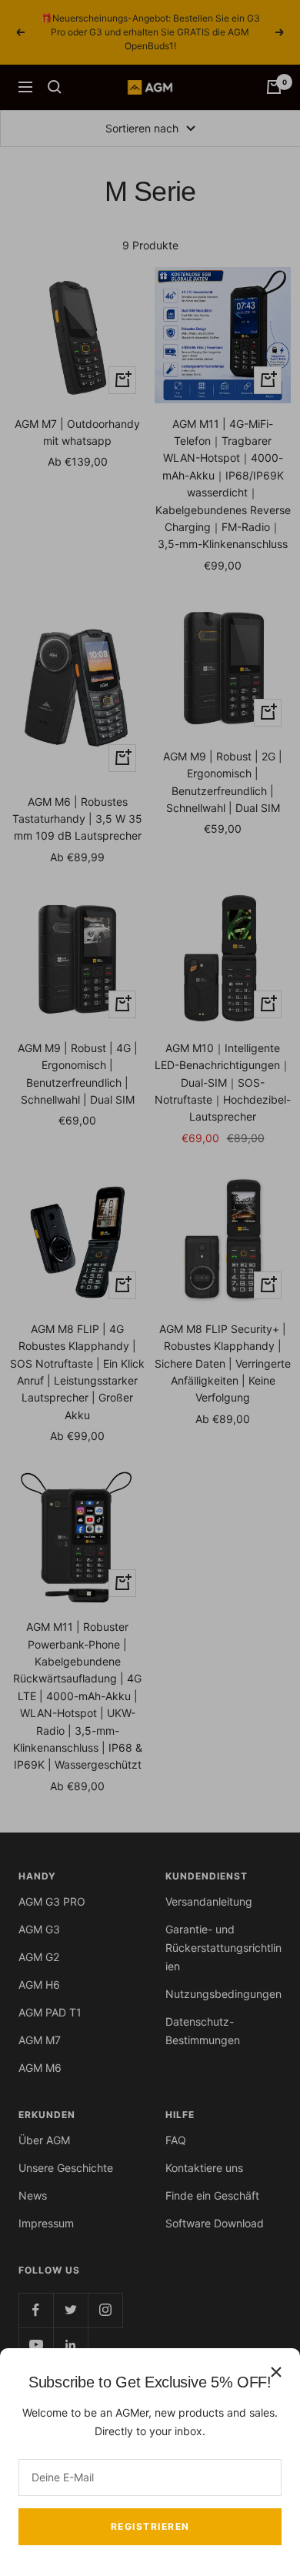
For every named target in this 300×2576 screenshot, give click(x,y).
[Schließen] (276, 2372)
